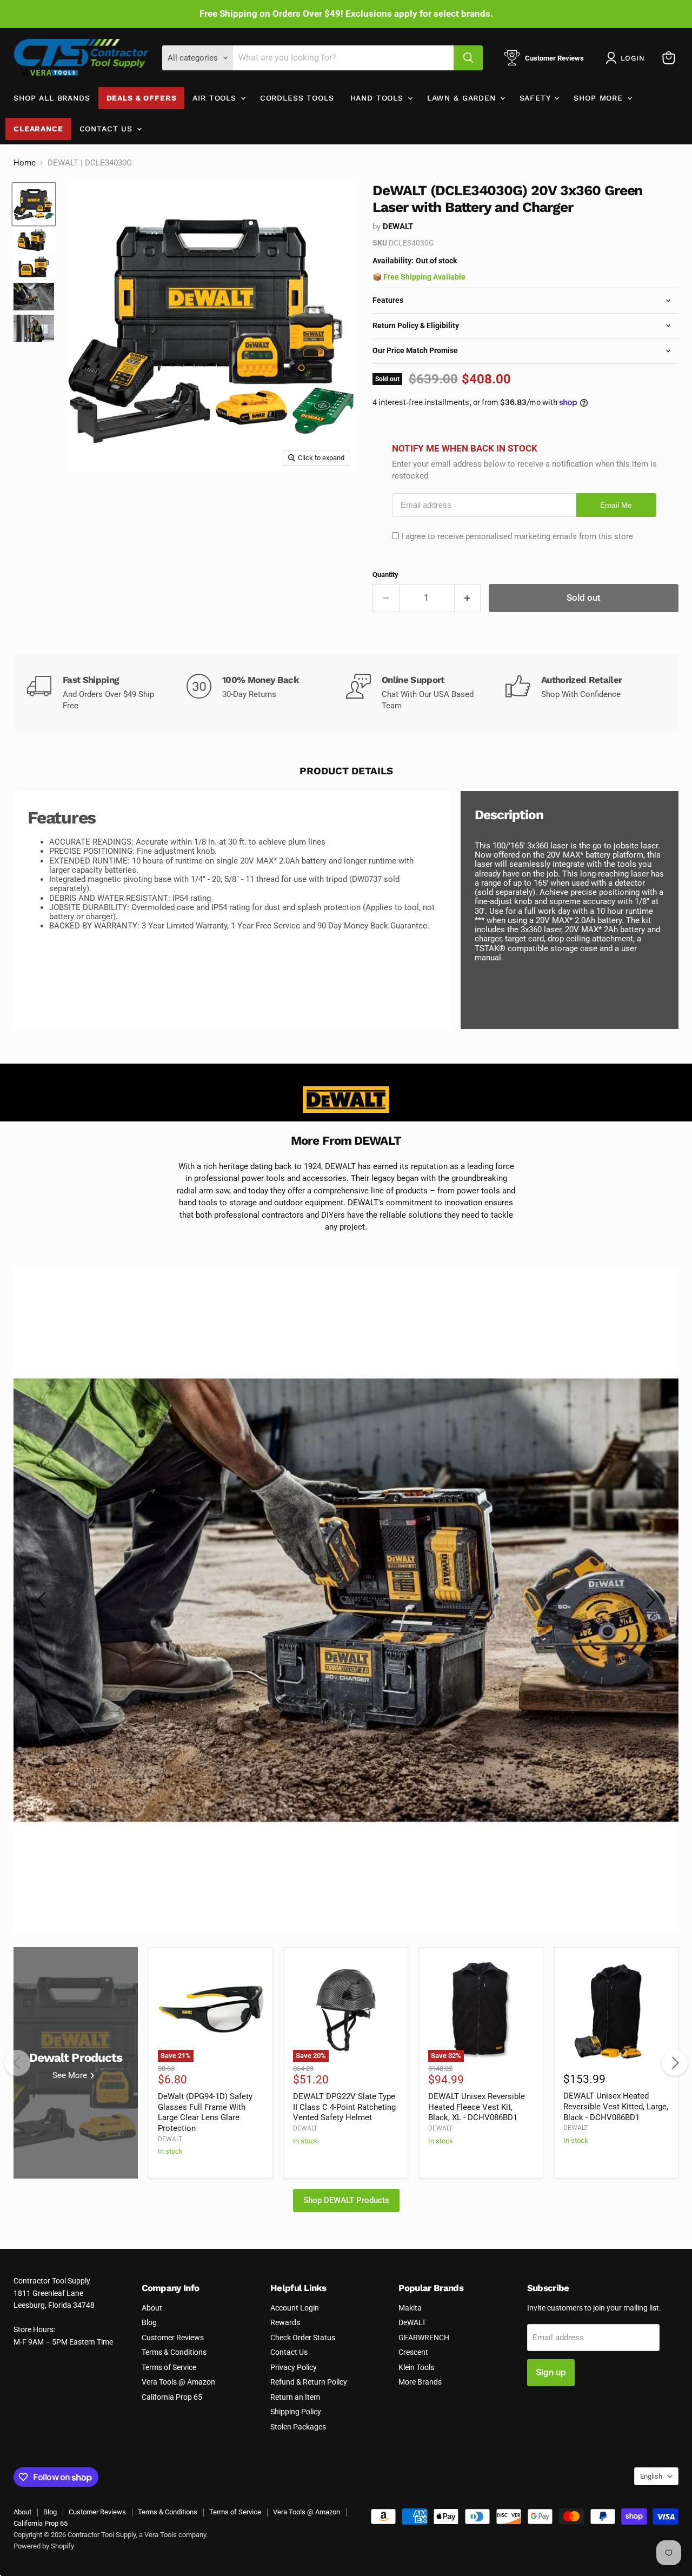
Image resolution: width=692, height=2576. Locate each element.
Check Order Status (303, 2338)
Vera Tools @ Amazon (178, 2382)
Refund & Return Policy (309, 2382)
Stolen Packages (298, 2427)
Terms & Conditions (174, 2352)
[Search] (468, 58)
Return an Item (295, 2397)
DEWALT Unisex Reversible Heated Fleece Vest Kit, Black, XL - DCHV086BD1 (477, 2107)
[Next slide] (649, 1600)
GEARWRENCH (424, 2338)
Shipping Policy (296, 2412)
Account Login (295, 2308)
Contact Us (108, 129)
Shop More (600, 98)
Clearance (38, 129)
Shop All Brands (52, 98)
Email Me (616, 505)
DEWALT (398, 227)
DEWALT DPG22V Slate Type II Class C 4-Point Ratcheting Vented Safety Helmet (344, 2107)
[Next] (675, 2063)
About (152, 2308)
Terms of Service (169, 2367)
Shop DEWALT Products (346, 2200)
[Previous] (17, 2063)
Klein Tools (416, 2367)
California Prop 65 (172, 2397)
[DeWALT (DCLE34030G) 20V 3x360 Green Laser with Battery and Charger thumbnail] (34, 204)
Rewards (285, 2322)
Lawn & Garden (463, 98)
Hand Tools (378, 98)
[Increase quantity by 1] (468, 598)
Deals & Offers (142, 98)
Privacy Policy (294, 2367)
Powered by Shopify (44, 2546)
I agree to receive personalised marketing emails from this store (517, 536)
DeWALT (412, 2322)
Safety (537, 98)
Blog (149, 2322)
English (651, 2476)
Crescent (413, 2352)
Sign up (551, 2372)
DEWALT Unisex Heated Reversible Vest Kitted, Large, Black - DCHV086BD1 (616, 2106)
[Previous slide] (43, 1600)
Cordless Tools (297, 98)
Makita (410, 2308)
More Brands (420, 2382)
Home (25, 163)
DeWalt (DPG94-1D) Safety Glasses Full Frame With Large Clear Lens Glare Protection (205, 2112)
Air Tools (216, 98)
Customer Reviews (173, 2338)
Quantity (385, 575)
